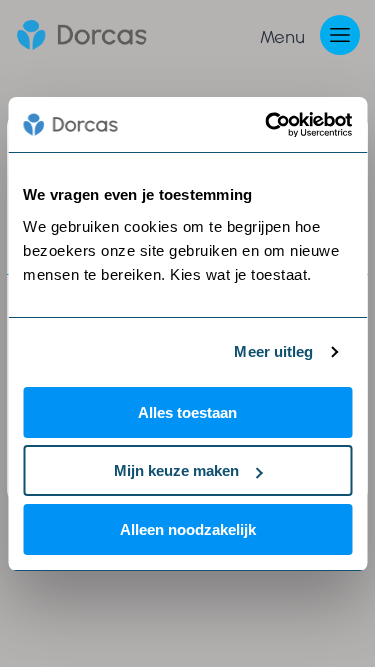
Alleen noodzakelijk (188, 529)
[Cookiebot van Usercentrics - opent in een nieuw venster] (267, 125)
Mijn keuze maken (176, 470)
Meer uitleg (273, 351)
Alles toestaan (187, 412)
